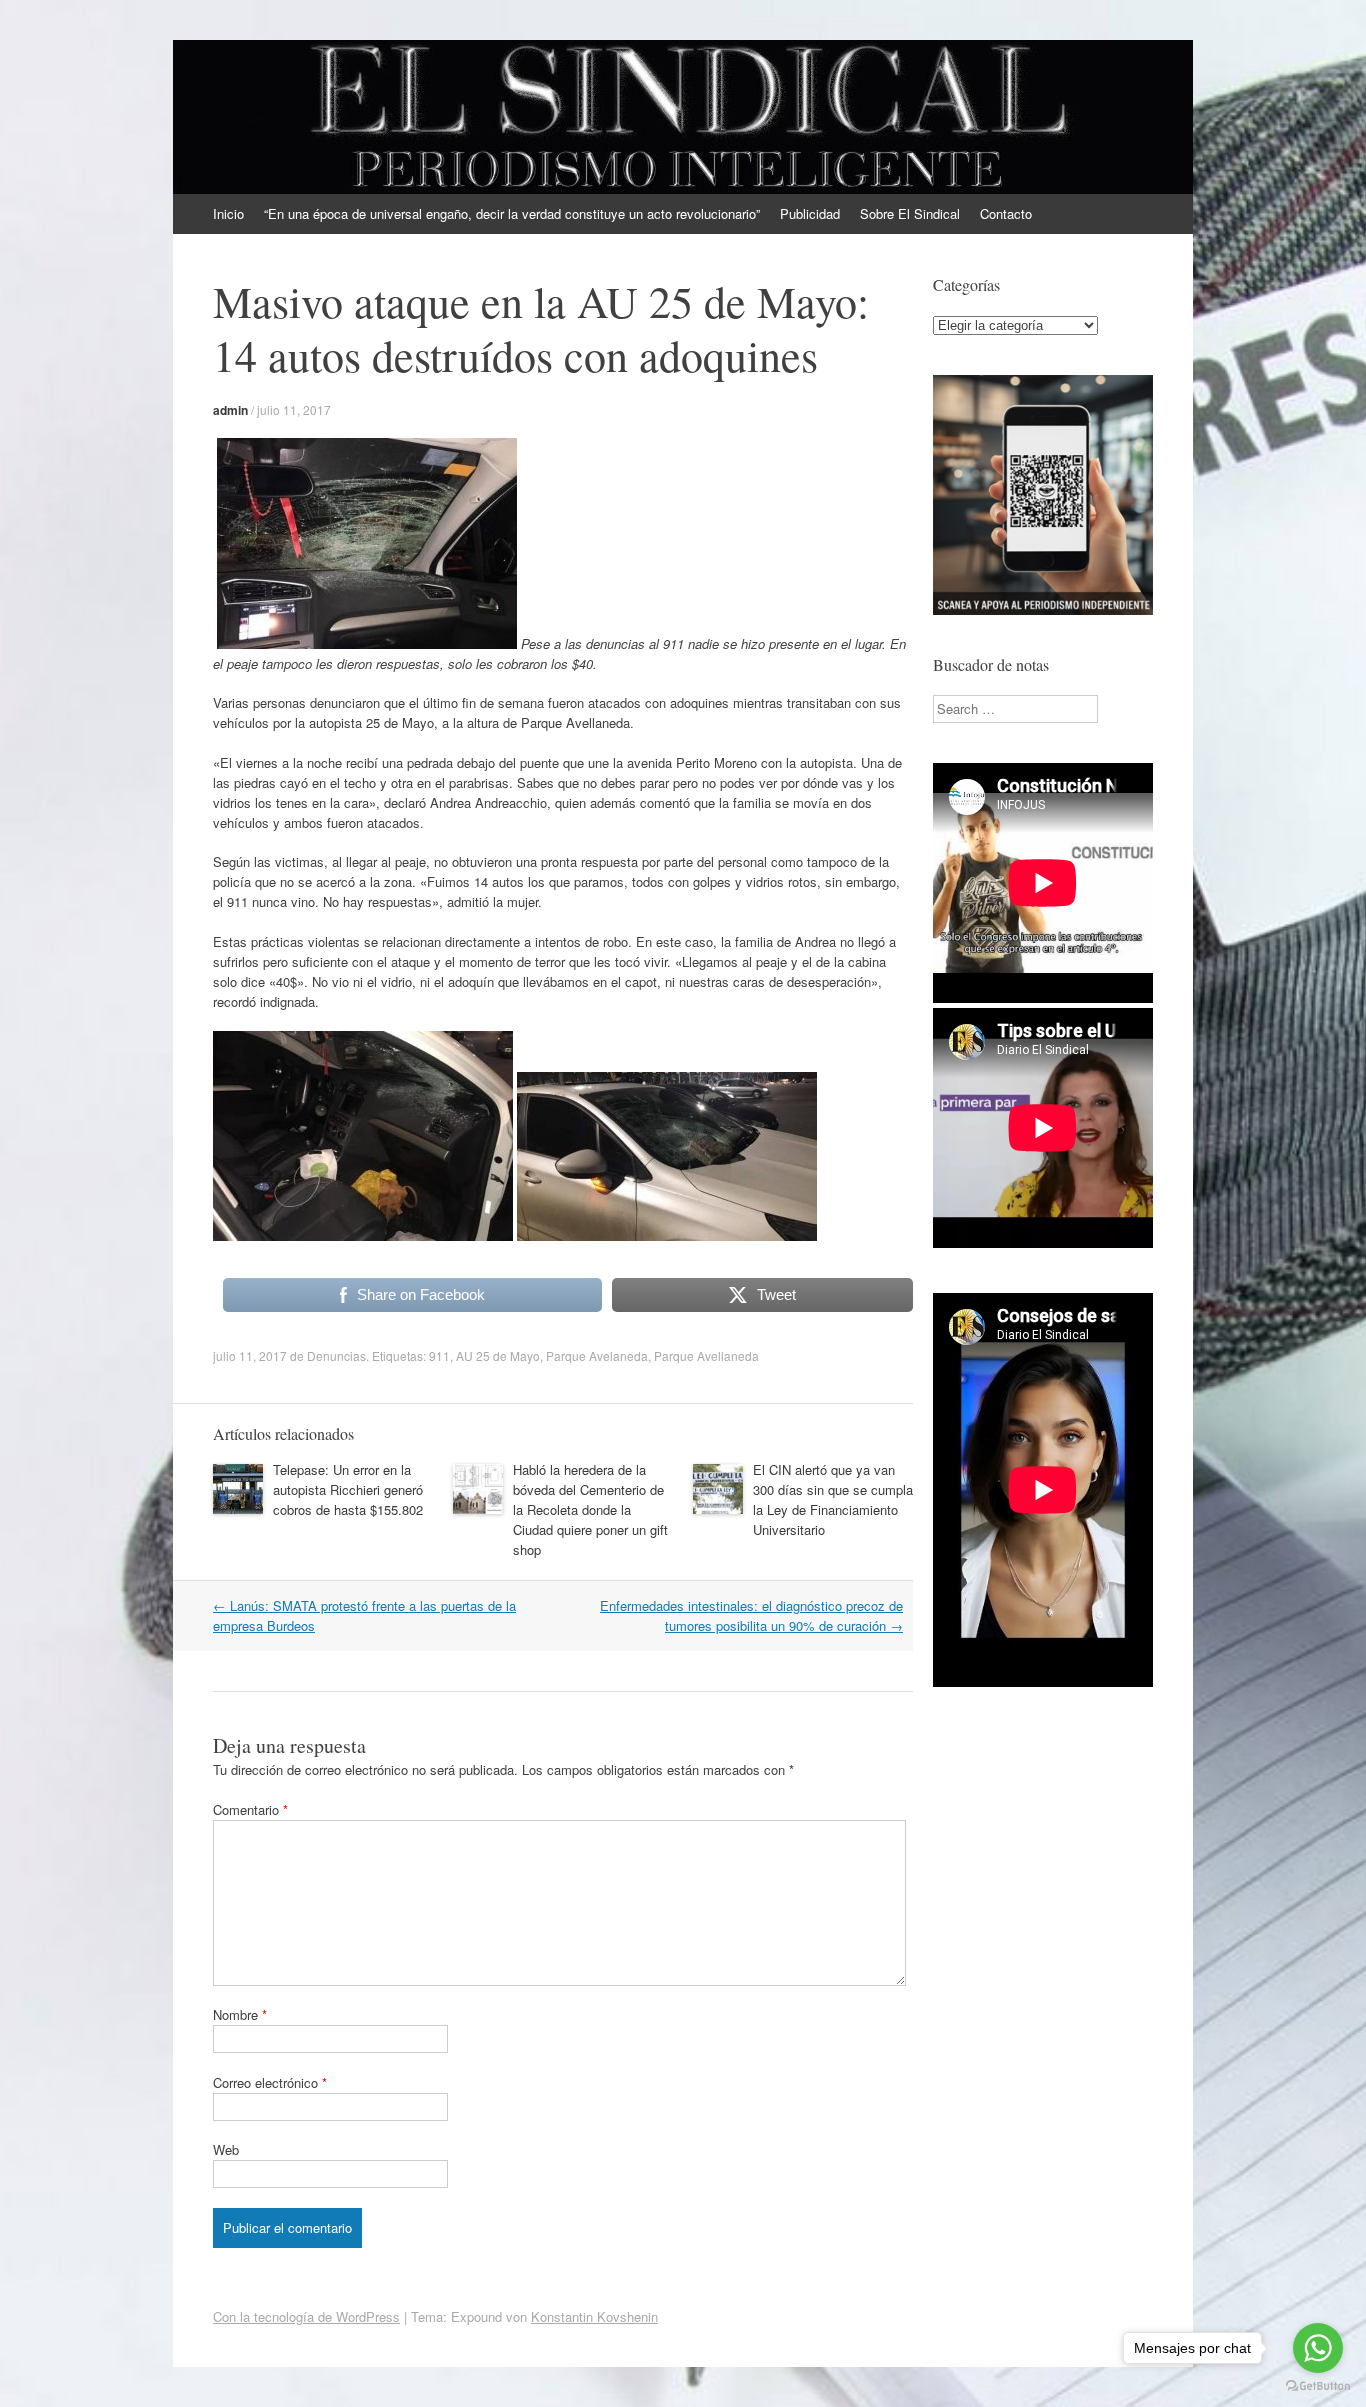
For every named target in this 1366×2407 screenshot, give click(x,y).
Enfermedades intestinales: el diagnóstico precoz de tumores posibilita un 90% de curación (751, 1615)
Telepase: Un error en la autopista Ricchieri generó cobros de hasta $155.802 (348, 1489)
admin (230, 410)
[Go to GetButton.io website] (1318, 2386)
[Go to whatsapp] (1318, 2348)
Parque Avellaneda (706, 1355)
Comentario (250, 1809)
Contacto (1006, 213)
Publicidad (810, 213)
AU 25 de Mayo (498, 1355)
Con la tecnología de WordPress (306, 2316)
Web (226, 2149)
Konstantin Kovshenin (594, 2316)
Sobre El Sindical (910, 213)
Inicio (228, 213)
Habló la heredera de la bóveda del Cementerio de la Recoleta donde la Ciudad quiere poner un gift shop (590, 1509)
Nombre (240, 2014)
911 (439, 1355)
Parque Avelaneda (597, 1355)
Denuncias (336, 1355)
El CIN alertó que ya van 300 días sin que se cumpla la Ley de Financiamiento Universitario (833, 1499)
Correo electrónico (270, 2082)
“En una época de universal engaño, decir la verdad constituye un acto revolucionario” (512, 213)
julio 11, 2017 (294, 409)
